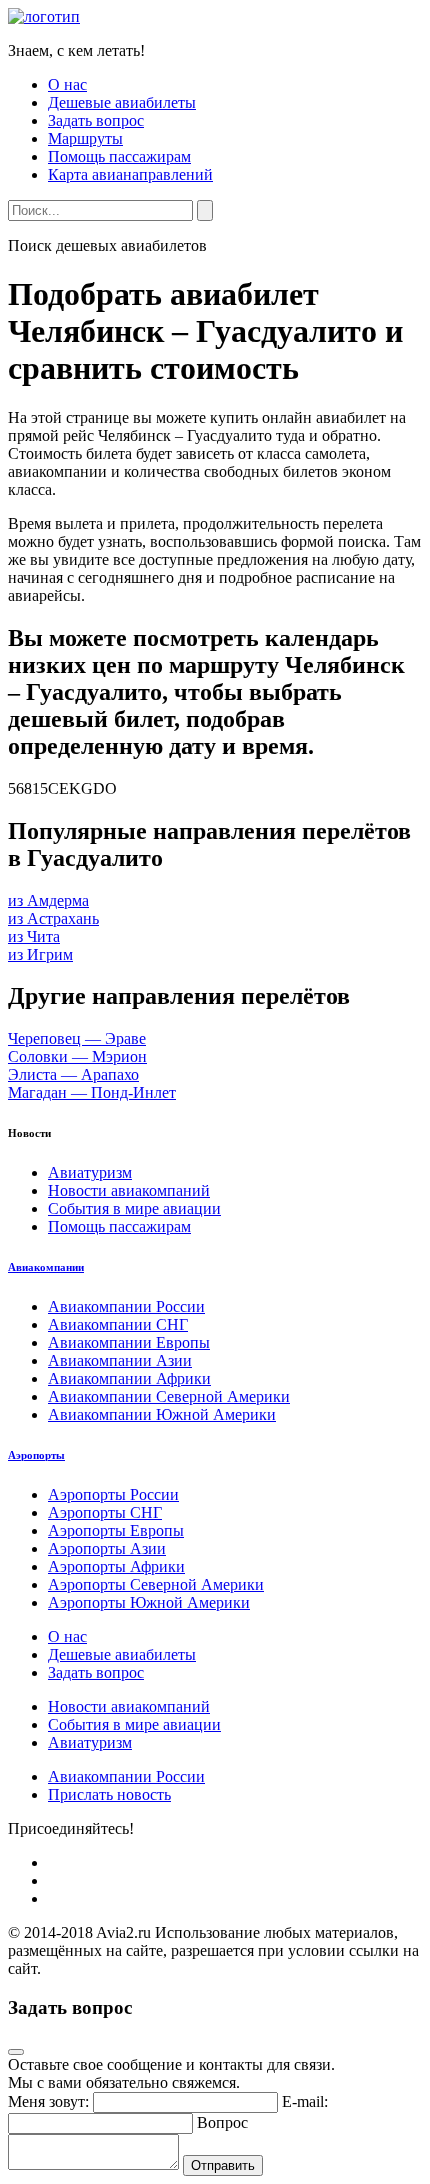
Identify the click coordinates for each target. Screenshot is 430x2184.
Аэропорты (36, 1455)
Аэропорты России (113, 1494)
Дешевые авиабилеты (122, 102)
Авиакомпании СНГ (118, 1324)
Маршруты (85, 138)
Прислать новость (109, 1794)
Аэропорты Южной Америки (149, 1602)
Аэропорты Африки (116, 1566)
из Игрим (40, 954)
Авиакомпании (46, 1267)
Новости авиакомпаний (129, 1190)
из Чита (34, 936)
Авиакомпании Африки (129, 1378)
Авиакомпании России (126, 1306)
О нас (67, 84)
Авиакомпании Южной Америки (162, 1414)
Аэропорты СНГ (105, 1512)
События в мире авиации (134, 1208)
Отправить (223, 2165)
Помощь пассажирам (119, 156)
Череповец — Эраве (77, 1038)
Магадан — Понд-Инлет (92, 1092)
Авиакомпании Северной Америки (169, 1396)
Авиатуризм (90, 1172)
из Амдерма (48, 900)
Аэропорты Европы (116, 1530)
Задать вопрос (96, 120)
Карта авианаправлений (130, 174)
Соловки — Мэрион (77, 1056)
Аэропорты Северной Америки (156, 1584)
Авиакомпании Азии (120, 1360)
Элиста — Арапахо (73, 1074)
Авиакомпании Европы (129, 1342)
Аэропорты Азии (107, 1548)
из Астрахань (53, 918)
